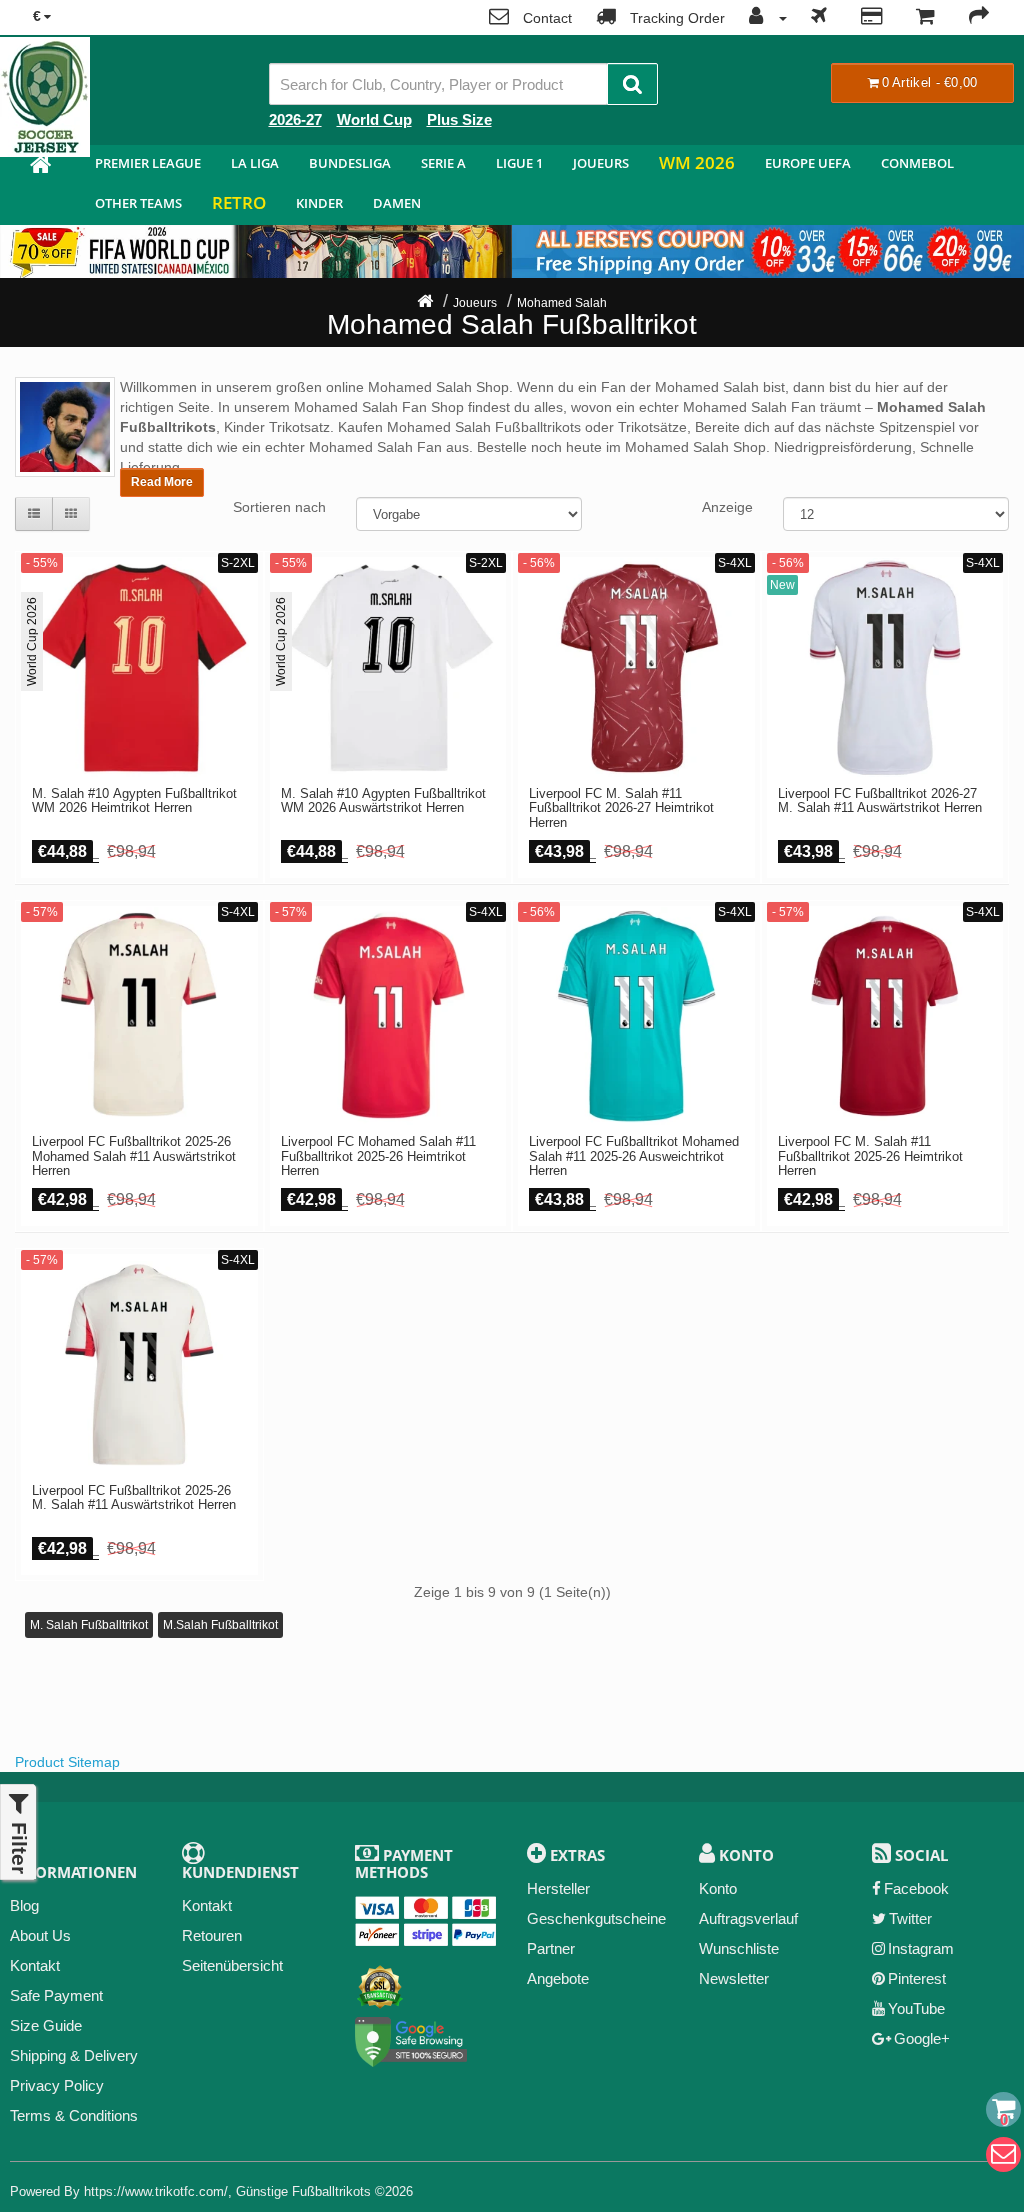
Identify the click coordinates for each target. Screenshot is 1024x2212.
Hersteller (558, 1888)
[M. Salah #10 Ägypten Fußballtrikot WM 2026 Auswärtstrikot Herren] (388, 667)
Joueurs (601, 163)
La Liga (255, 163)
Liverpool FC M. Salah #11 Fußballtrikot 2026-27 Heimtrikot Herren (621, 808)
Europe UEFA (808, 163)
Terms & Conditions (74, 2115)
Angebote (558, 1978)
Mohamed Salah (562, 303)
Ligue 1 (519, 163)
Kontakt (35, 1965)
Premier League (148, 163)
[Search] (632, 84)
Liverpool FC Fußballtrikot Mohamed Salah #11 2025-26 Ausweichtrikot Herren (634, 1156)
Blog (24, 1905)
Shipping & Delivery (74, 2055)
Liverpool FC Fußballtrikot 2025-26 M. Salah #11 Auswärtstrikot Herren (134, 1498)
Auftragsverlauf (748, 1918)
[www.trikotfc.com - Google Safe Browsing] (411, 2037)
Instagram (921, 1948)
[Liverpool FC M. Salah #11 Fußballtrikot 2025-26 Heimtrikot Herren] (885, 1016)
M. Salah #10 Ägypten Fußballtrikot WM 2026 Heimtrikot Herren (134, 801)
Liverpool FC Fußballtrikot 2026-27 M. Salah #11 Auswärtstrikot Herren (880, 801)
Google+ (922, 2038)
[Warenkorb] (925, 18)
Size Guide (46, 2025)
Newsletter (734, 1978)
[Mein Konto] (763, 18)
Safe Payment (56, 1995)
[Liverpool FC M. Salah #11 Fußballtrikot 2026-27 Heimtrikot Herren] (636, 667)
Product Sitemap (67, 1762)
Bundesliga (350, 163)
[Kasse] (979, 18)
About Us (40, 1935)
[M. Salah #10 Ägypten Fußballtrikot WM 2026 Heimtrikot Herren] (139, 667)
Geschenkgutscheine (596, 1918)
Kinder (319, 203)
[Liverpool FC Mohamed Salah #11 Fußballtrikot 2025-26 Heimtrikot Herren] (388, 1016)
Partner (551, 1948)
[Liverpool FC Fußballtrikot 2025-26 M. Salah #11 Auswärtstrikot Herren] (139, 1364)
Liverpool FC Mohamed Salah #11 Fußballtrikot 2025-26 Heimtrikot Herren (378, 1156)
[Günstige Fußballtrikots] (40, 167)
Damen (397, 203)
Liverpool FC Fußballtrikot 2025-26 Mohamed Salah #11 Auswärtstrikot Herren (134, 1156)
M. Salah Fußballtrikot (89, 1625)
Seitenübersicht (232, 1965)
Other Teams (138, 203)
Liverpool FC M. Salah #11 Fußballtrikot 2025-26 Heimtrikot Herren (870, 1156)
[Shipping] (819, 18)
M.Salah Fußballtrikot (220, 1625)
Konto (718, 1888)
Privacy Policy (57, 2085)
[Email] (1003, 2154)
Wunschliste (739, 1948)
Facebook (916, 1888)
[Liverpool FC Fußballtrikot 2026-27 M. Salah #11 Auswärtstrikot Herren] (885, 667)
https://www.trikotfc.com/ (156, 2191)
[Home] (425, 303)
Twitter (910, 1918)
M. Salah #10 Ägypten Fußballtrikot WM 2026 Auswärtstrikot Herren (383, 801)
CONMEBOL (917, 163)
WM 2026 (697, 162)
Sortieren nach (279, 507)
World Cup (374, 119)
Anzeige (727, 507)
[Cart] (1003, 2109)
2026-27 (295, 119)
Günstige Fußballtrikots (303, 2191)
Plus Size (459, 119)
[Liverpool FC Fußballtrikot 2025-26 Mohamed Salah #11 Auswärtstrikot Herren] (139, 1016)
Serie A (443, 163)
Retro (239, 202)
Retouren (212, 1935)
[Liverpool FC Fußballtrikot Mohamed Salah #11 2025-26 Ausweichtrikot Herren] (636, 1016)
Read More (162, 482)
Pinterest (917, 1978)
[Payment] (871, 18)
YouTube (916, 2008)
